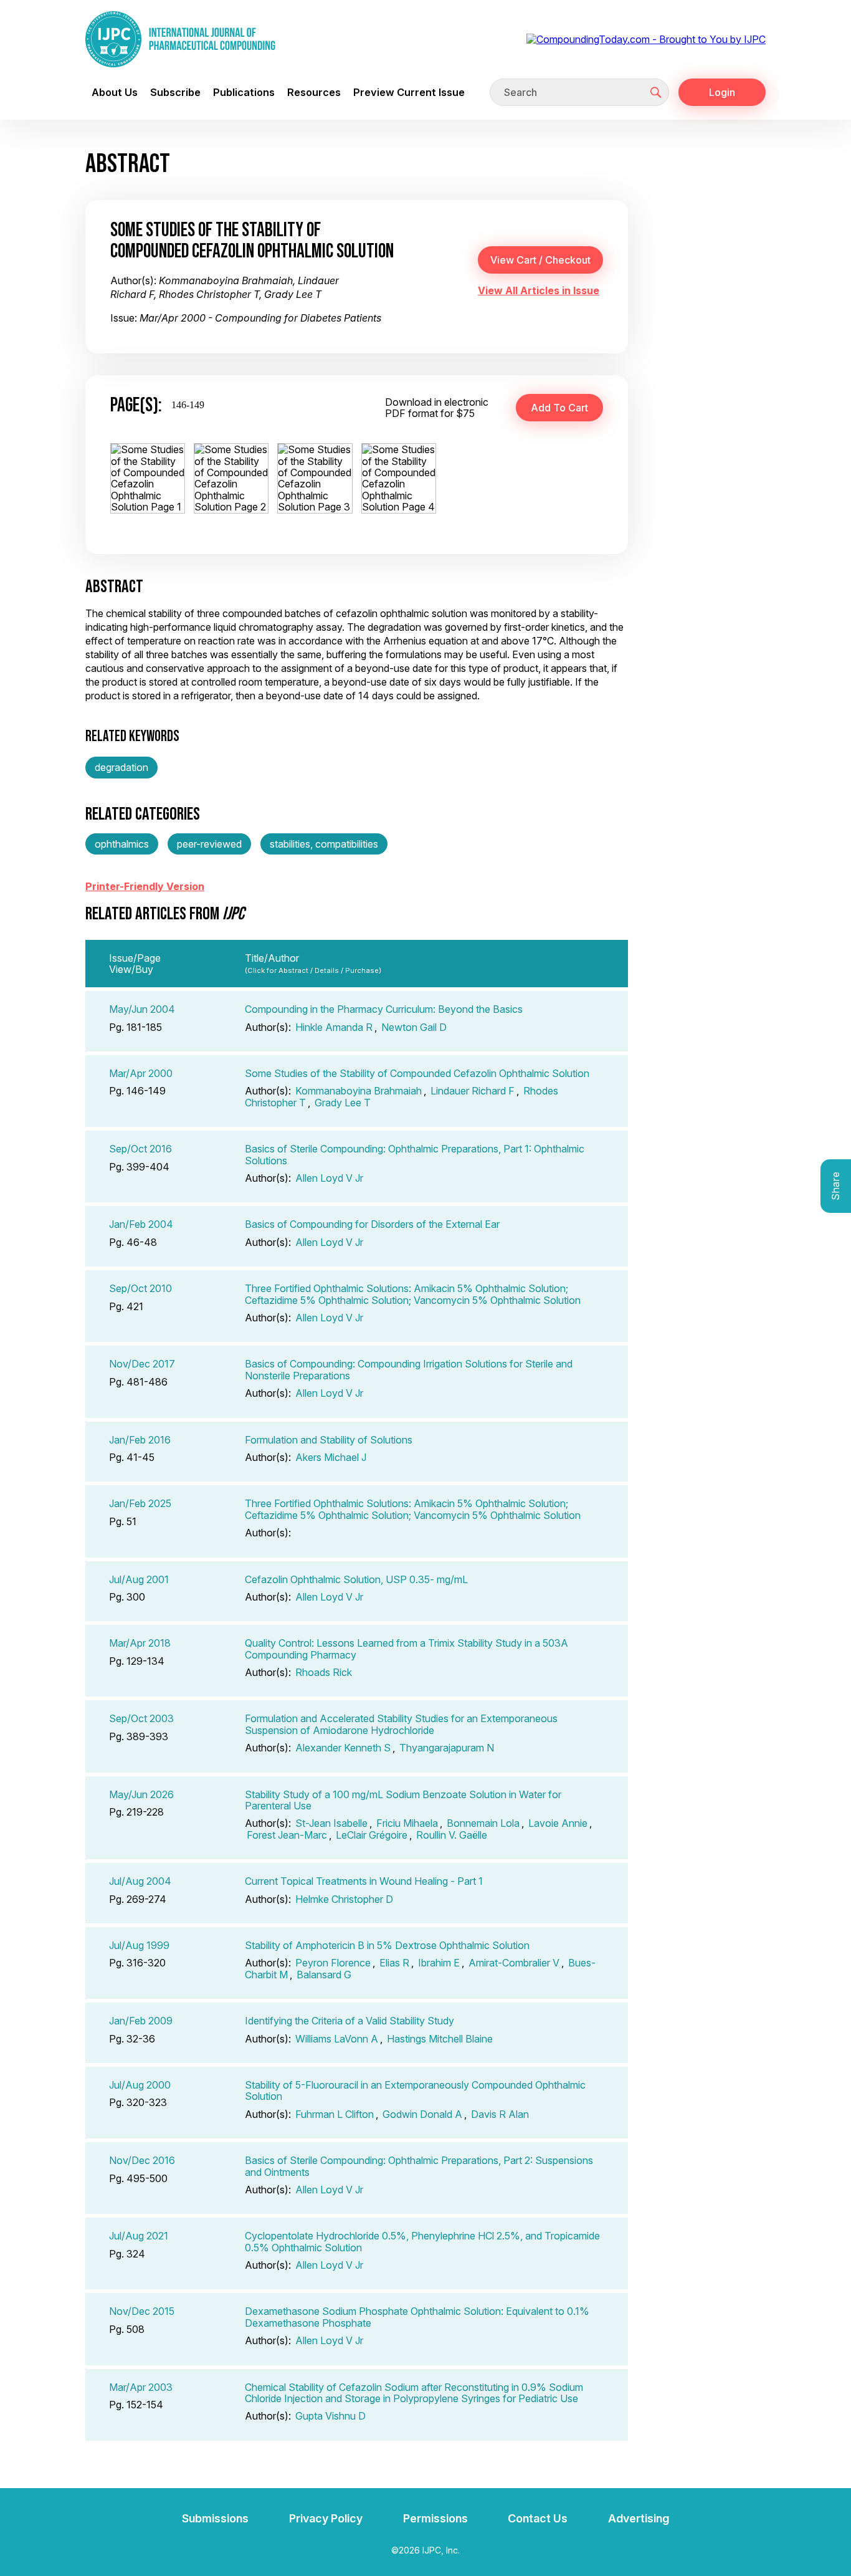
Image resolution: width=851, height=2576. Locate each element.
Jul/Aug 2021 (139, 2236)
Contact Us (538, 2518)
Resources (314, 92)
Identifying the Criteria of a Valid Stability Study (349, 2021)
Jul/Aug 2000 (140, 2085)
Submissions (215, 2518)
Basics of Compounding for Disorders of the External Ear (372, 1224)
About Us (115, 92)
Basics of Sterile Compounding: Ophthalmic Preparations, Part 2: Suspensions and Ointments (419, 2166)
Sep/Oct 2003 (141, 1718)
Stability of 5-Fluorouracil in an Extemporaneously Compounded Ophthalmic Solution (415, 2090)
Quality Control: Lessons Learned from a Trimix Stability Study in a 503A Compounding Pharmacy (406, 1649)
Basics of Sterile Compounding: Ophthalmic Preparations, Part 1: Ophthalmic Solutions (415, 1154)
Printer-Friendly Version (145, 886)
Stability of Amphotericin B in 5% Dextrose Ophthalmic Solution (387, 1945)
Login (722, 92)
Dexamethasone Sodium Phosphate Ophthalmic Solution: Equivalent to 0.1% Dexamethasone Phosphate (417, 2317)
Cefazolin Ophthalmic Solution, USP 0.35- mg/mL (356, 1579)
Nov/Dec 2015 (142, 2311)
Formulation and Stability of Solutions (329, 1440)
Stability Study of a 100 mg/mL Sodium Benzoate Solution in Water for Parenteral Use (403, 1800)
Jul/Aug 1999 (139, 1945)
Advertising (639, 2518)
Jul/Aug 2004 (140, 1881)
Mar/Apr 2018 (140, 1643)
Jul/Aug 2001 (139, 1579)
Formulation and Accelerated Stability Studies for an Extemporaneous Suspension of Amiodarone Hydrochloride (401, 1724)
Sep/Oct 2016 (140, 1149)
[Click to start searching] (656, 92)
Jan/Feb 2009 (141, 2021)
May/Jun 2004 (142, 1009)
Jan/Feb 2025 (140, 1503)
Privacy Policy (326, 2518)
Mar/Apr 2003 (141, 2387)
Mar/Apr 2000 (141, 1073)
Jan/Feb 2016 (140, 1440)
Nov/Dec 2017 (142, 1364)
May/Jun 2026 (141, 1794)
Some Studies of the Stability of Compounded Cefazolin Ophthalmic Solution (417, 1073)
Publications (244, 92)
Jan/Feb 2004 (141, 1224)
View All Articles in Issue (539, 290)
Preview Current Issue (409, 92)
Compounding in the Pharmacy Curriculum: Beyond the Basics (384, 1009)
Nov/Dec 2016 (142, 2160)
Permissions (435, 2518)
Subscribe (175, 92)
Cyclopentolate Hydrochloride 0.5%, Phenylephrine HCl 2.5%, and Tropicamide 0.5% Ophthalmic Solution (422, 2241)
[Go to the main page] (180, 39)
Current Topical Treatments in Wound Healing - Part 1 (364, 1881)
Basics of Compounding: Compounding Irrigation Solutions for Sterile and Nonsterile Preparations (409, 1369)
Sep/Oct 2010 (140, 1288)
